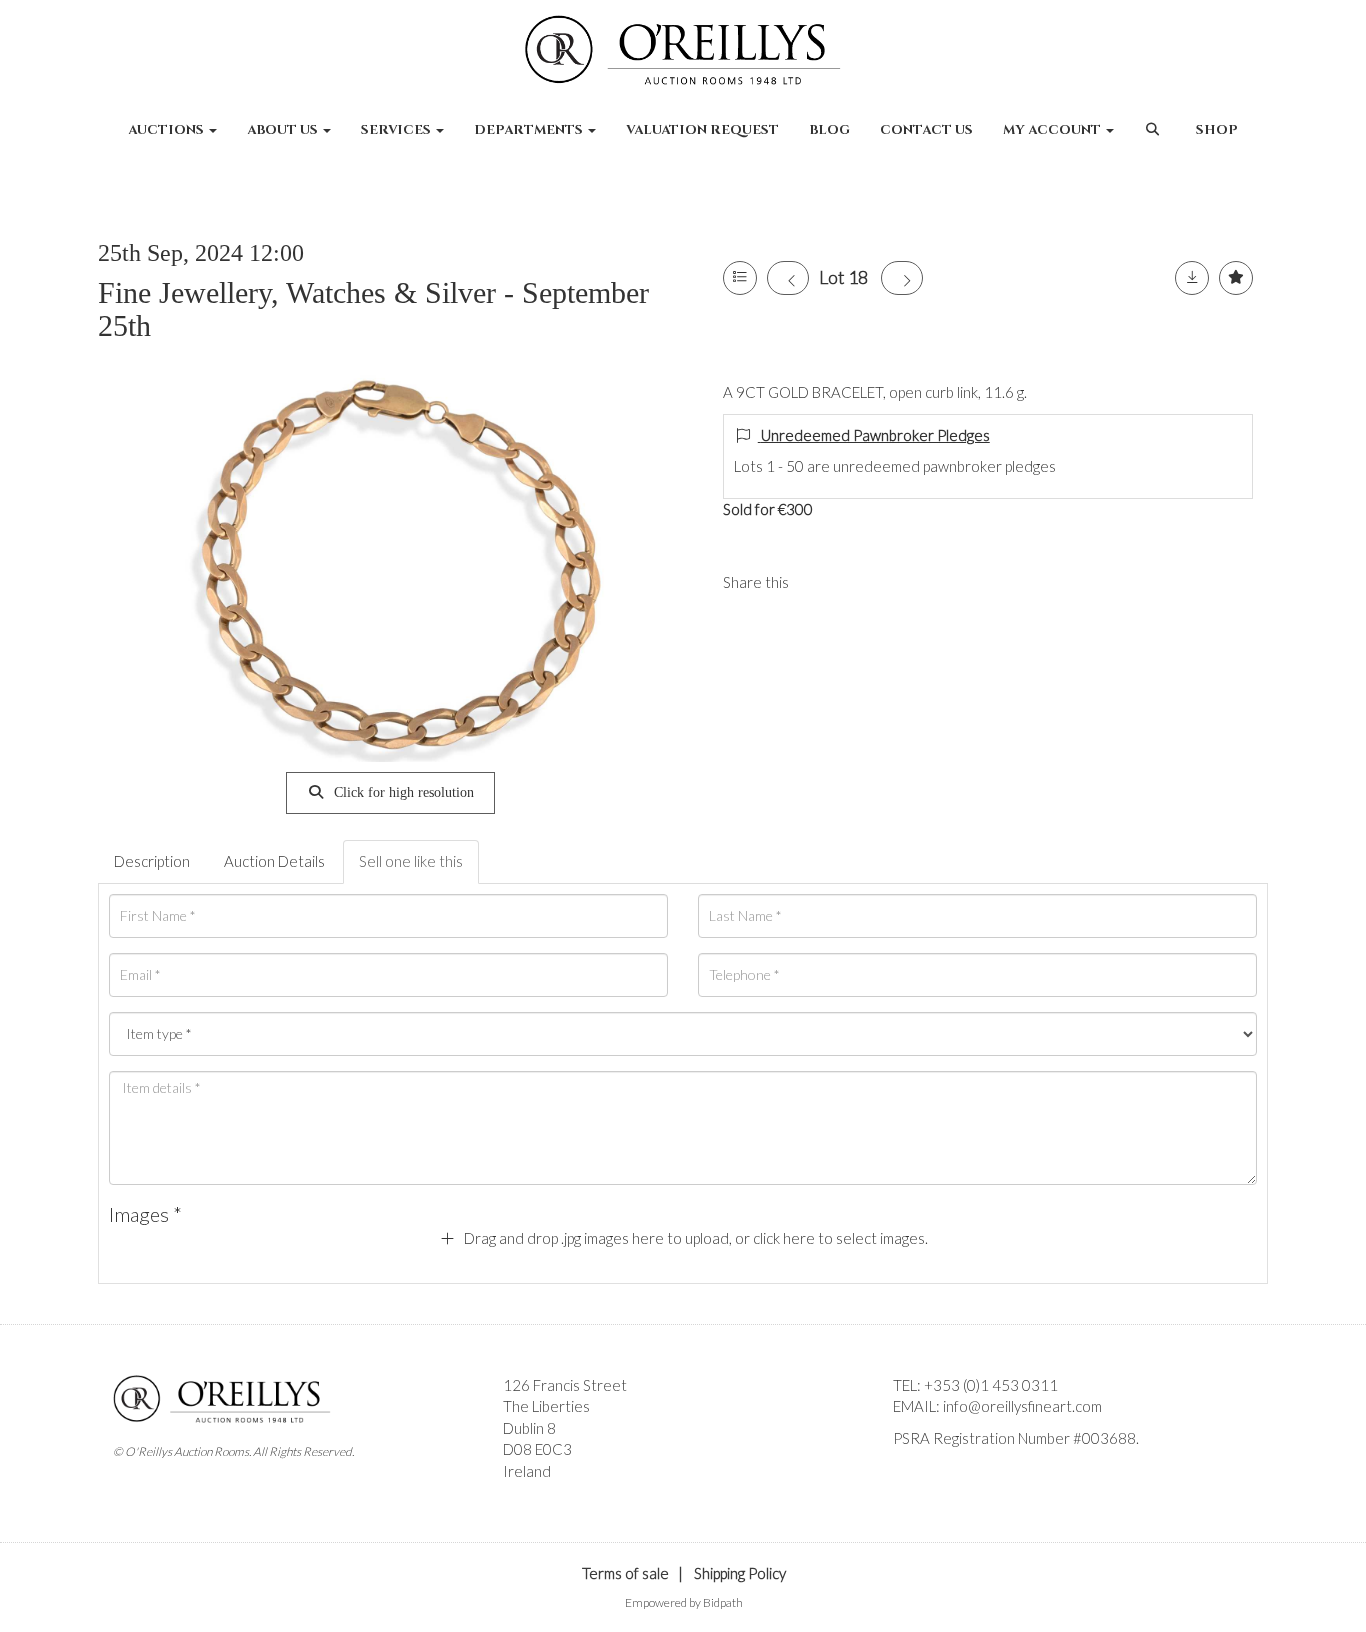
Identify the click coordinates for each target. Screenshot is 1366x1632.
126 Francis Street (565, 1385)
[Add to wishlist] (1236, 278)
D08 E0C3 (537, 1449)
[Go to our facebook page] (912, 1472)
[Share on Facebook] (821, 582)
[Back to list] (740, 278)
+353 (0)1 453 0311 (991, 1385)
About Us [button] (284, 130)
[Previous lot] (788, 278)
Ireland (527, 1471)
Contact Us (926, 130)
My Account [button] (1053, 130)
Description (152, 861)
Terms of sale (625, 1573)
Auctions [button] (167, 130)
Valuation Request (702, 130)
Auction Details (274, 861)
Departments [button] (530, 130)
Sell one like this (411, 861)
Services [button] (397, 130)
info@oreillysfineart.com (1022, 1406)
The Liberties (546, 1406)
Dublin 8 (529, 1428)
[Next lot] (902, 278)
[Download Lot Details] (1192, 278)
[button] (1154, 140)
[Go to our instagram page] (862, 582)
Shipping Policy (740, 1573)
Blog (829, 130)
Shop (1217, 130)
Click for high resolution (402, 792)
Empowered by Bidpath (684, 1602)
